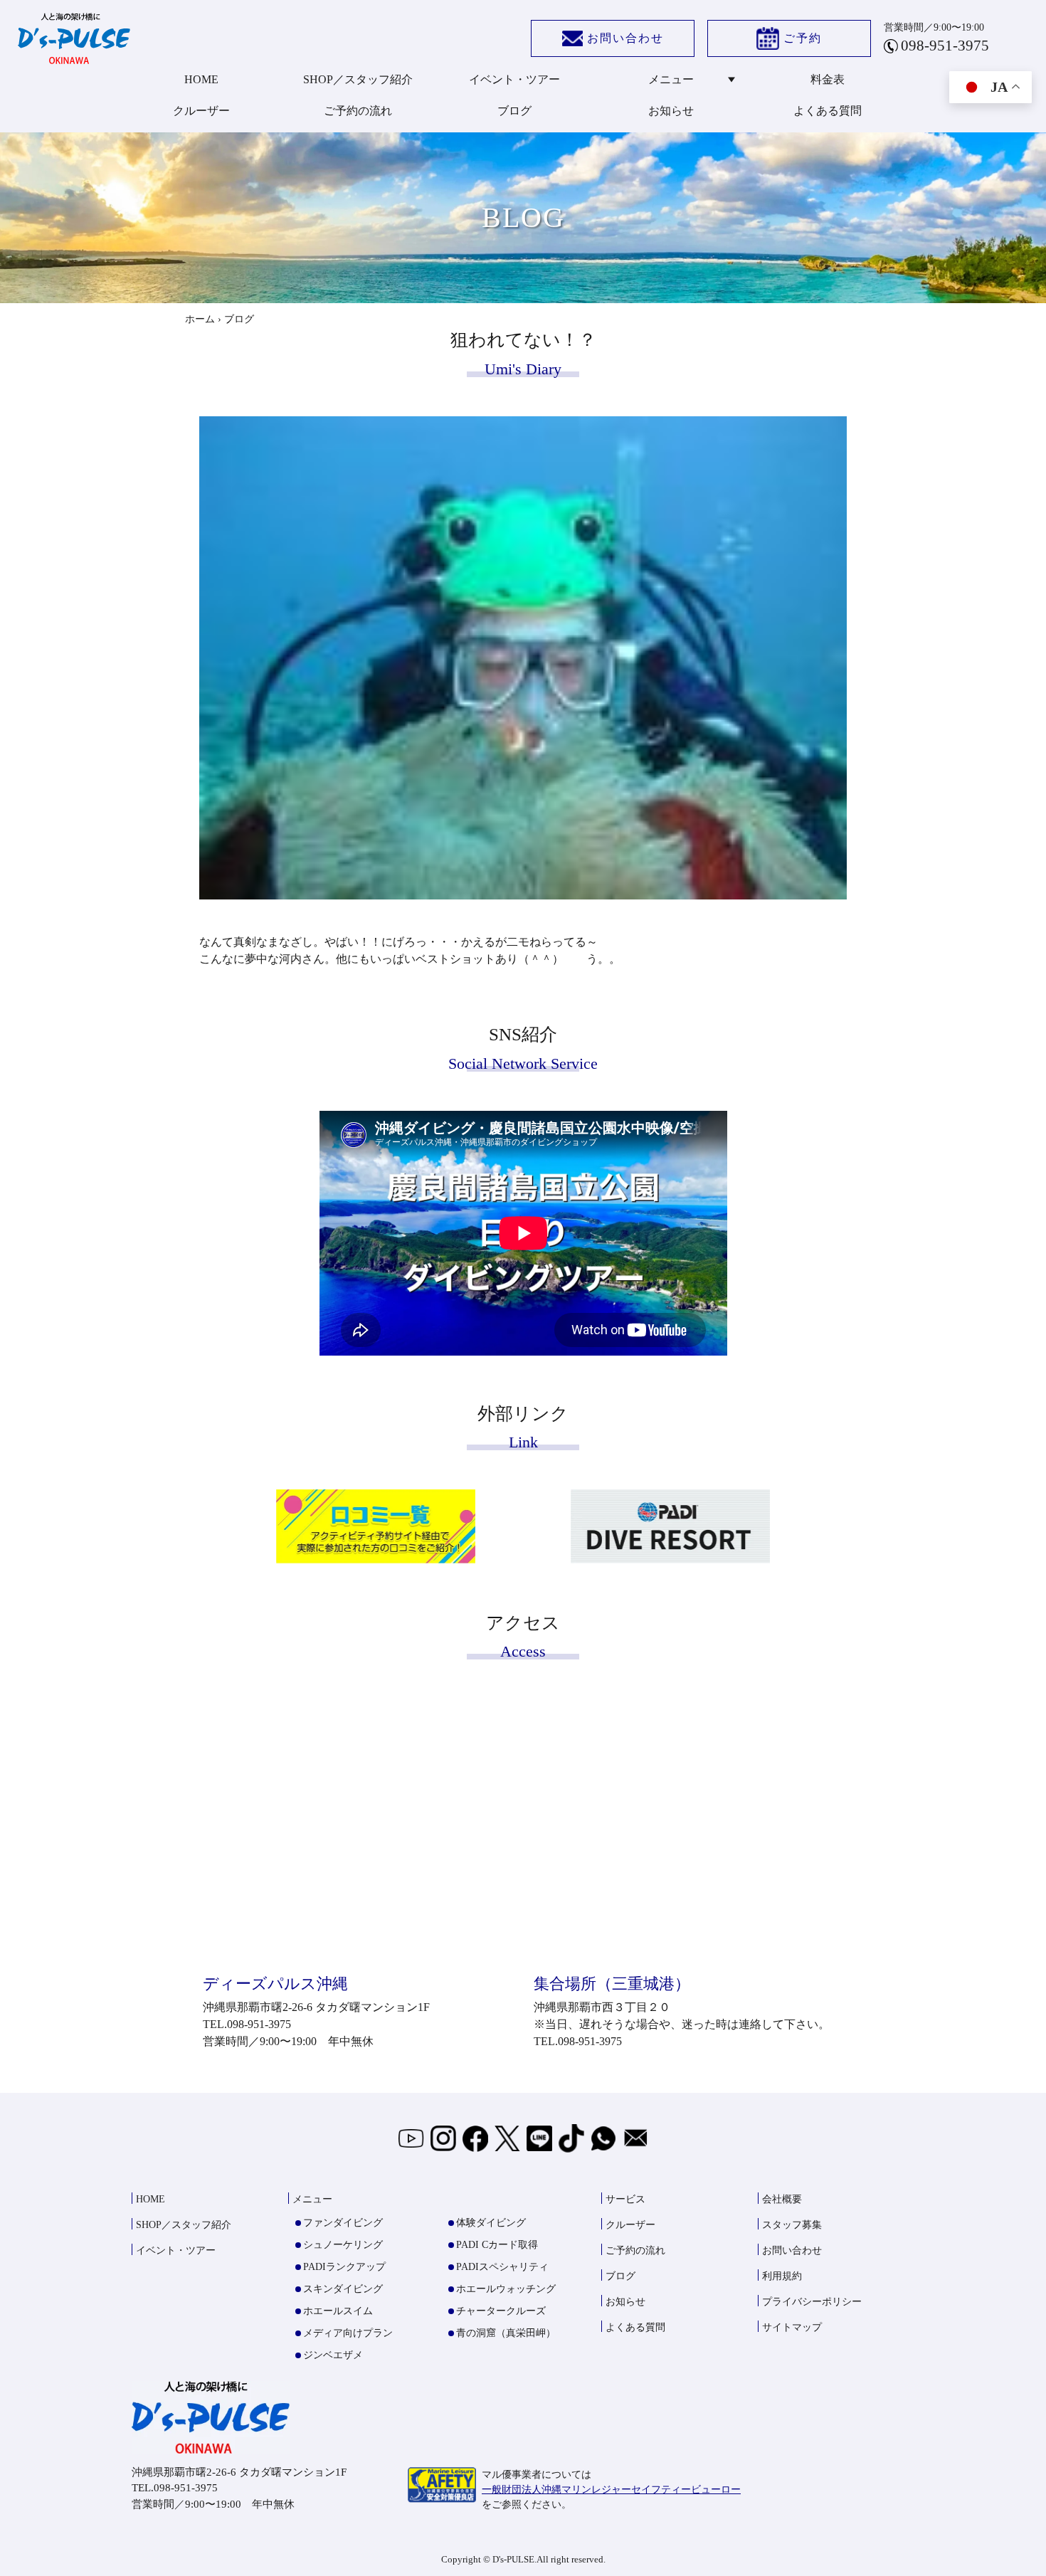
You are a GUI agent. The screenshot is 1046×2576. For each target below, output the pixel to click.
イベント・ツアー (514, 79)
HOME (201, 79)
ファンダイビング (343, 2223)
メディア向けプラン (348, 2333)
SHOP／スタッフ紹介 (358, 79)
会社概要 (782, 2199)
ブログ (514, 111)
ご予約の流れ (358, 111)
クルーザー (201, 111)
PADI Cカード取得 (497, 2245)
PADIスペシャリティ (502, 2267)
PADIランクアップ (344, 2267)
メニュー (671, 79)
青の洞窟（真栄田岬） (506, 2333)
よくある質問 (828, 111)
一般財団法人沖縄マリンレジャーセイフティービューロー (611, 2490)
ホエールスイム (338, 2311)
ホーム (200, 319)
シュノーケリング (343, 2245)
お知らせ (671, 111)
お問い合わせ (625, 38)
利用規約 (782, 2276)
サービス (625, 2199)
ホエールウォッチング (506, 2289)
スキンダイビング (343, 2289)
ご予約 (803, 38)
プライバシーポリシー (812, 2302)
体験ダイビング (491, 2223)
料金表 (828, 79)
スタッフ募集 (792, 2225)
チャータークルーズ (501, 2311)
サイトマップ (792, 2327)
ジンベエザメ (333, 2355)
